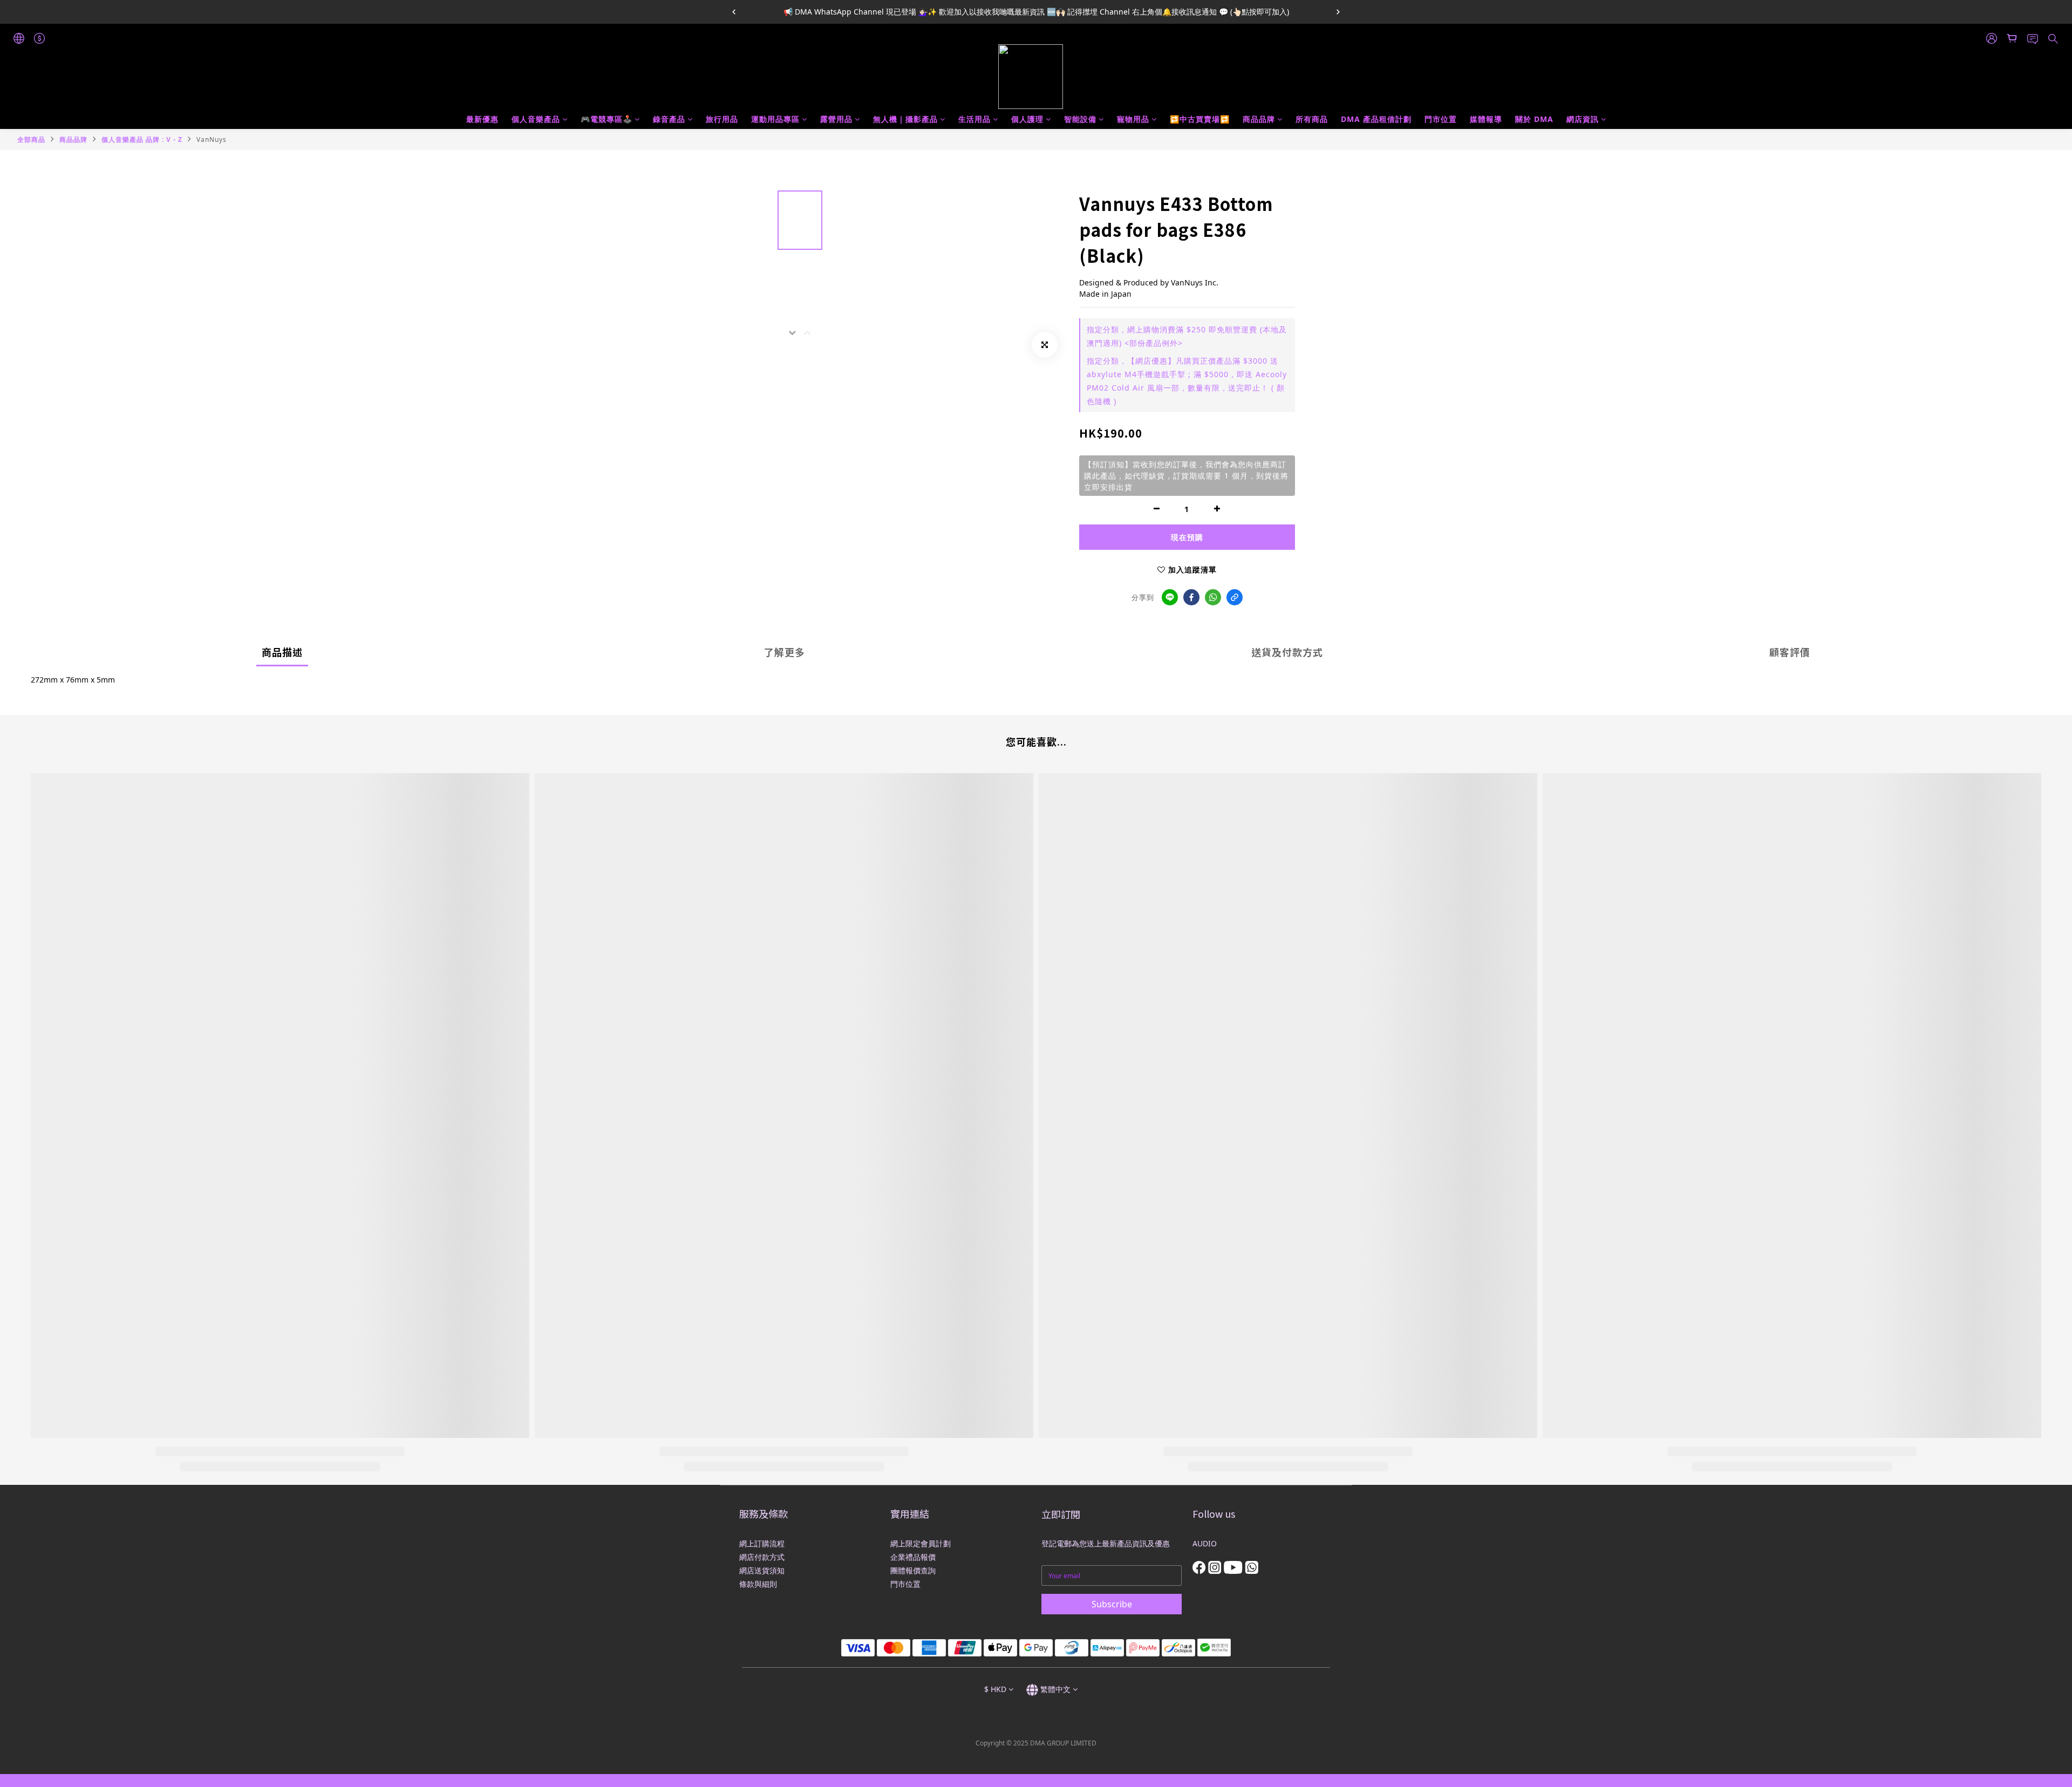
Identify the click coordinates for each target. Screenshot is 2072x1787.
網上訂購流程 (762, 1543)
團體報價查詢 (913, 1570)
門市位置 (1441, 119)
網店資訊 (1583, 119)
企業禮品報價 (913, 1557)
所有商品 (1312, 119)
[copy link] (1235, 597)
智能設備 (1080, 119)
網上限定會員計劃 (921, 1543)
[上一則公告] (734, 12)
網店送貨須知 (762, 1570)
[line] (1170, 597)
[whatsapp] (1213, 597)
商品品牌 (1259, 119)
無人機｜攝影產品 (905, 119)
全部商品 (31, 139)
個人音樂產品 (536, 119)
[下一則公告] (1338, 12)
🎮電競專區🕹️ (606, 119)
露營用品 (836, 119)
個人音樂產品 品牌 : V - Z (142, 139)
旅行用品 (722, 119)
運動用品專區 (775, 119)
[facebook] (1191, 597)
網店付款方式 (762, 1557)
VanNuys (212, 139)
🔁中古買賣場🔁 (1200, 119)
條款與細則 (758, 1584)
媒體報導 (1486, 119)
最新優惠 (482, 119)
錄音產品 (669, 119)
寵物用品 (1133, 119)
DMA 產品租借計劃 (1376, 119)
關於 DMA (1534, 119)
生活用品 (974, 119)
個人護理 (1027, 119)
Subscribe (1112, 1604)
